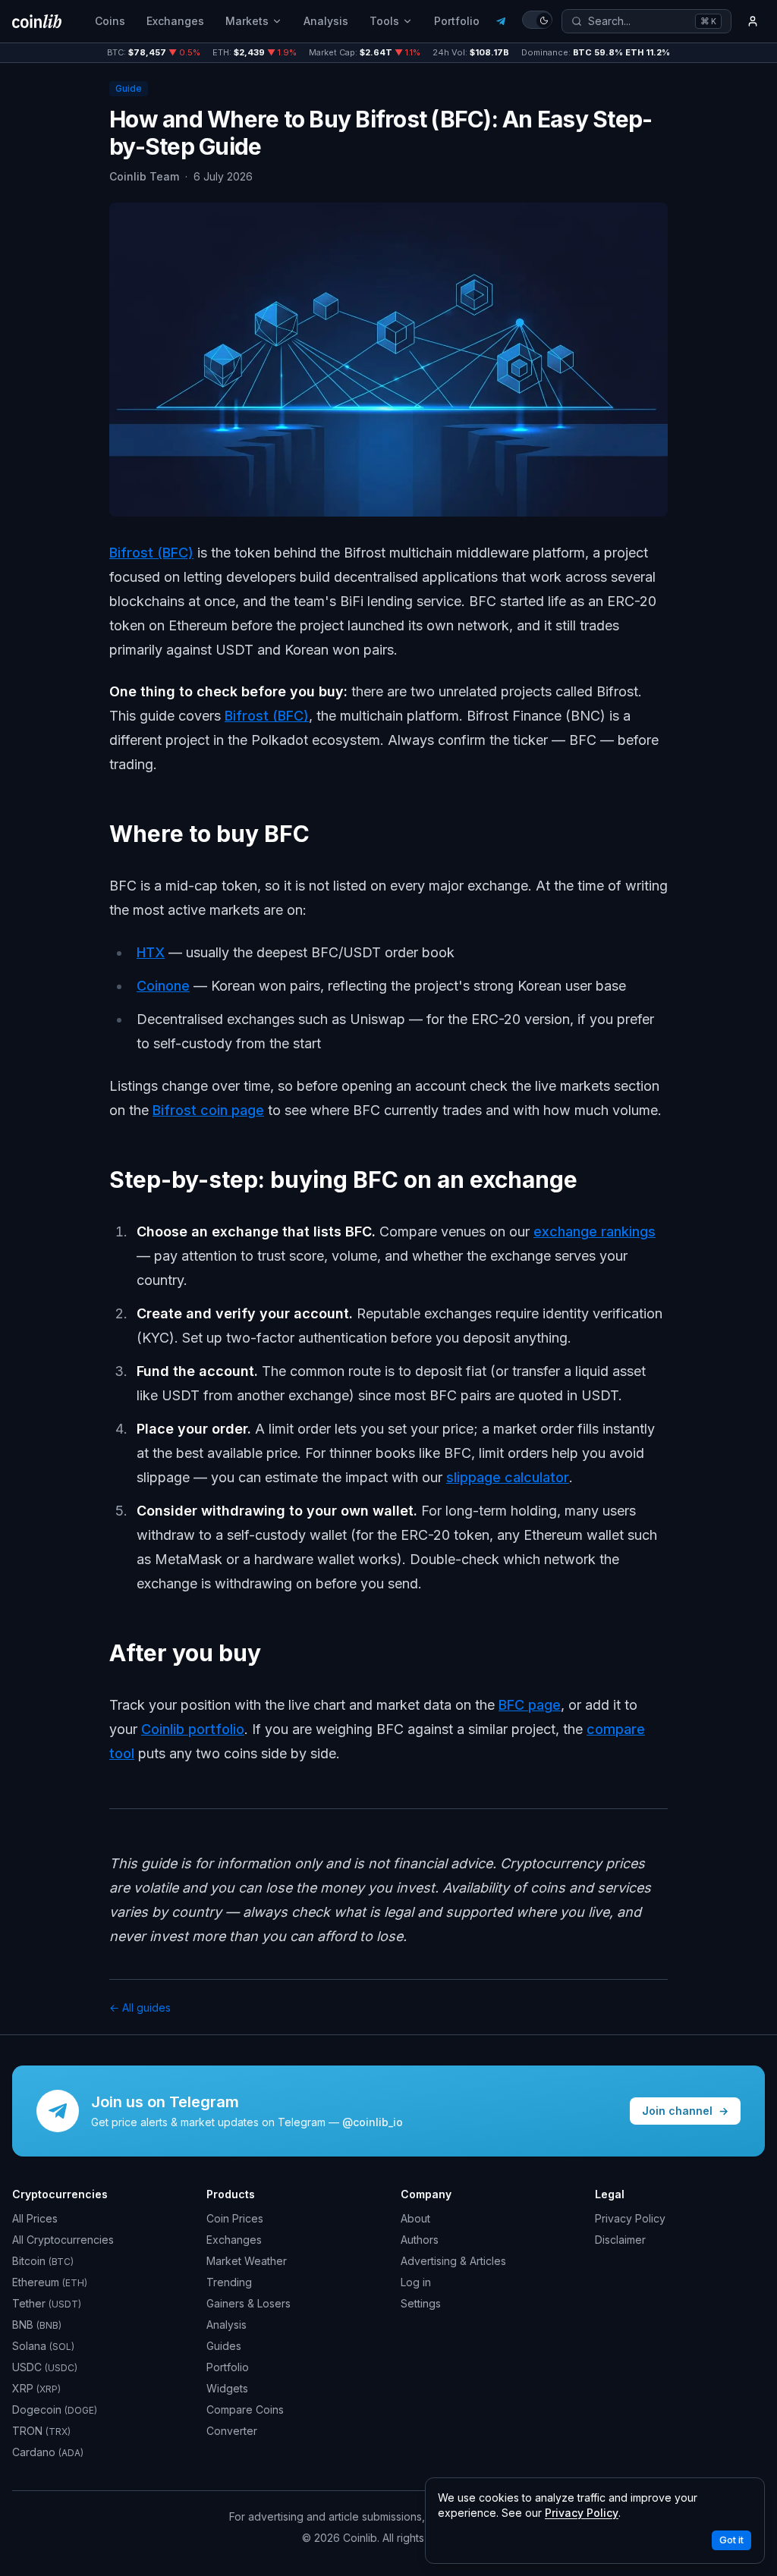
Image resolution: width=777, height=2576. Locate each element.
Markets (247, 21)
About (415, 2218)
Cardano (48, 2452)
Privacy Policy (630, 2218)
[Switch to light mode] (537, 20)
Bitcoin (43, 2261)
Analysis (326, 21)
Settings (421, 2303)
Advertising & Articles (453, 2261)
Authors (420, 2240)
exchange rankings (595, 1231)
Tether (47, 2303)
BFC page (530, 1705)
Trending (229, 2282)
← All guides (140, 2007)
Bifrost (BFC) (151, 553)
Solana (43, 2346)
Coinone (163, 986)
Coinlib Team (144, 176)
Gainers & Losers (249, 2303)
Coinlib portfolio (193, 1729)
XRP (36, 2388)
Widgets (227, 2388)
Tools (384, 21)
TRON (41, 2431)
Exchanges (175, 21)
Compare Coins (245, 2410)
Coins (110, 21)
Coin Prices (235, 2218)
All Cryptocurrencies (63, 2240)
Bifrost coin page (208, 1110)
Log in (416, 2282)
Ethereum (50, 2282)
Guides (224, 2346)
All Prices (35, 2218)
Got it (731, 2540)
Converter (232, 2431)
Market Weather (247, 2261)
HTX (151, 952)
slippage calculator (508, 1477)
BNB (37, 2325)
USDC (45, 2367)
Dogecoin (55, 2410)
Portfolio (457, 21)
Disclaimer (620, 2240)
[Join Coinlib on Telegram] (501, 21)
